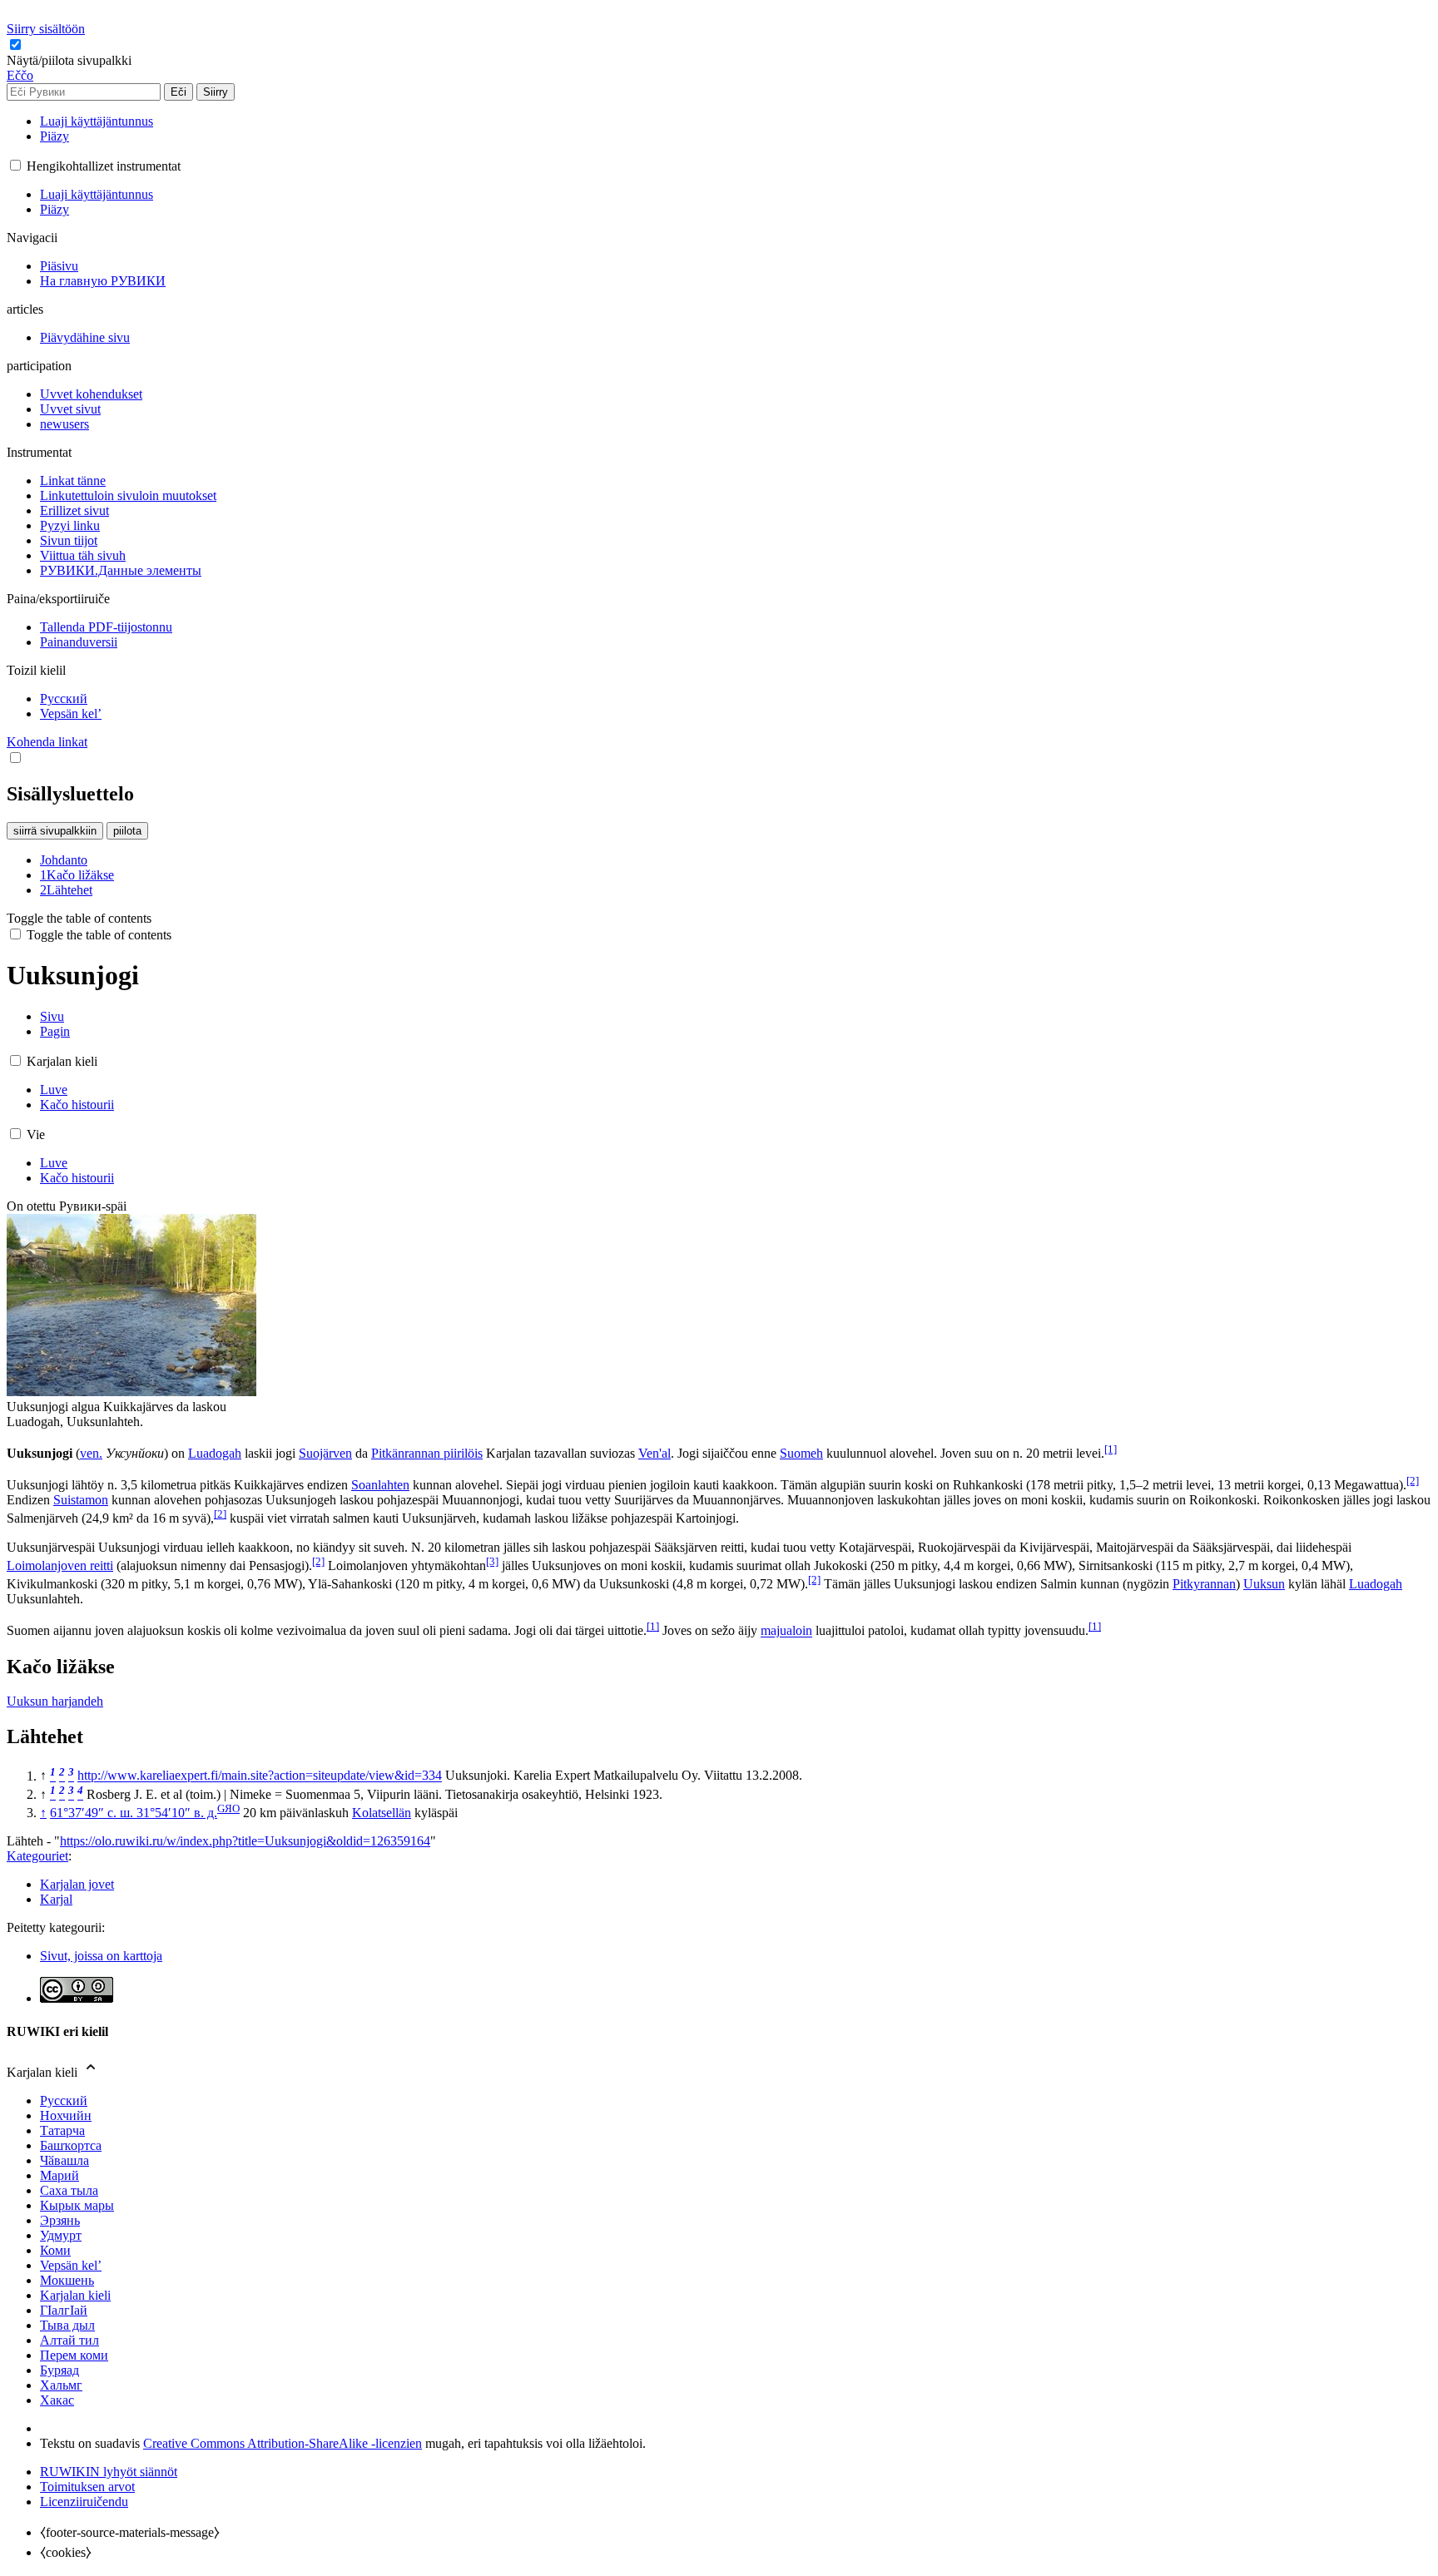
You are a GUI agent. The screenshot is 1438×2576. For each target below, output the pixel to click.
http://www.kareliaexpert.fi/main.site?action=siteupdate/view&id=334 (260, 1776)
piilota (127, 831)
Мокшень (67, 2280)
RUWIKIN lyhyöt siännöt (109, 2472)
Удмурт (61, 2235)
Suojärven (325, 1453)
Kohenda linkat (47, 742)
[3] (492, 1561)
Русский (64, 2100)
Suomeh (801, 1453)
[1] (1111, 1449)
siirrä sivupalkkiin (55, 831)
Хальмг (61, 2385)
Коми (55, 2250)
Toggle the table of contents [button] (79, 918)
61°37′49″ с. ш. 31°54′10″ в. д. (134, 1813)
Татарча (62, 2130)
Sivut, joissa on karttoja (101, 1956)
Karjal (56, 1899)
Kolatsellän (382, 1813)
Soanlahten (380, 1485)
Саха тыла (69, 2190)
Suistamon (81, 1500)
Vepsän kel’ (71, 2265)
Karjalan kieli (75, 2295)
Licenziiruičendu (84, 2502)
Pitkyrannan (1204, 1584)
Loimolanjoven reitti (60, 1565)
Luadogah (215, 1453)
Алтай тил (69, 2340)
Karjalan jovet (77, 1884)
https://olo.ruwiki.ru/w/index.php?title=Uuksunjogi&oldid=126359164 (245, 1841)
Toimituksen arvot (87, 2487)
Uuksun (1264, 1584)
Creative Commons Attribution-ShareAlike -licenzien (283, 2443)
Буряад (60, 2370)
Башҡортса (71, 2145)
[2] (1413, 1481)
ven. (91, 1453)
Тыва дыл (67, 2325)
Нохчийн (66, 2115)
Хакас (57, 2400)
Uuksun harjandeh (55, 1701)
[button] (71, 60)
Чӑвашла (64, 2160)
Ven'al (655, 1453)
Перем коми (74, 2355)
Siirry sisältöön (46, 29)
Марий (60, 2175)
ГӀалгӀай (64, 2310)
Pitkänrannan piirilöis (427, 1453)
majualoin (786, 1631)
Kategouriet (37, 1856)
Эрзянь (60, 2220)
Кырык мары (77, 2205)
